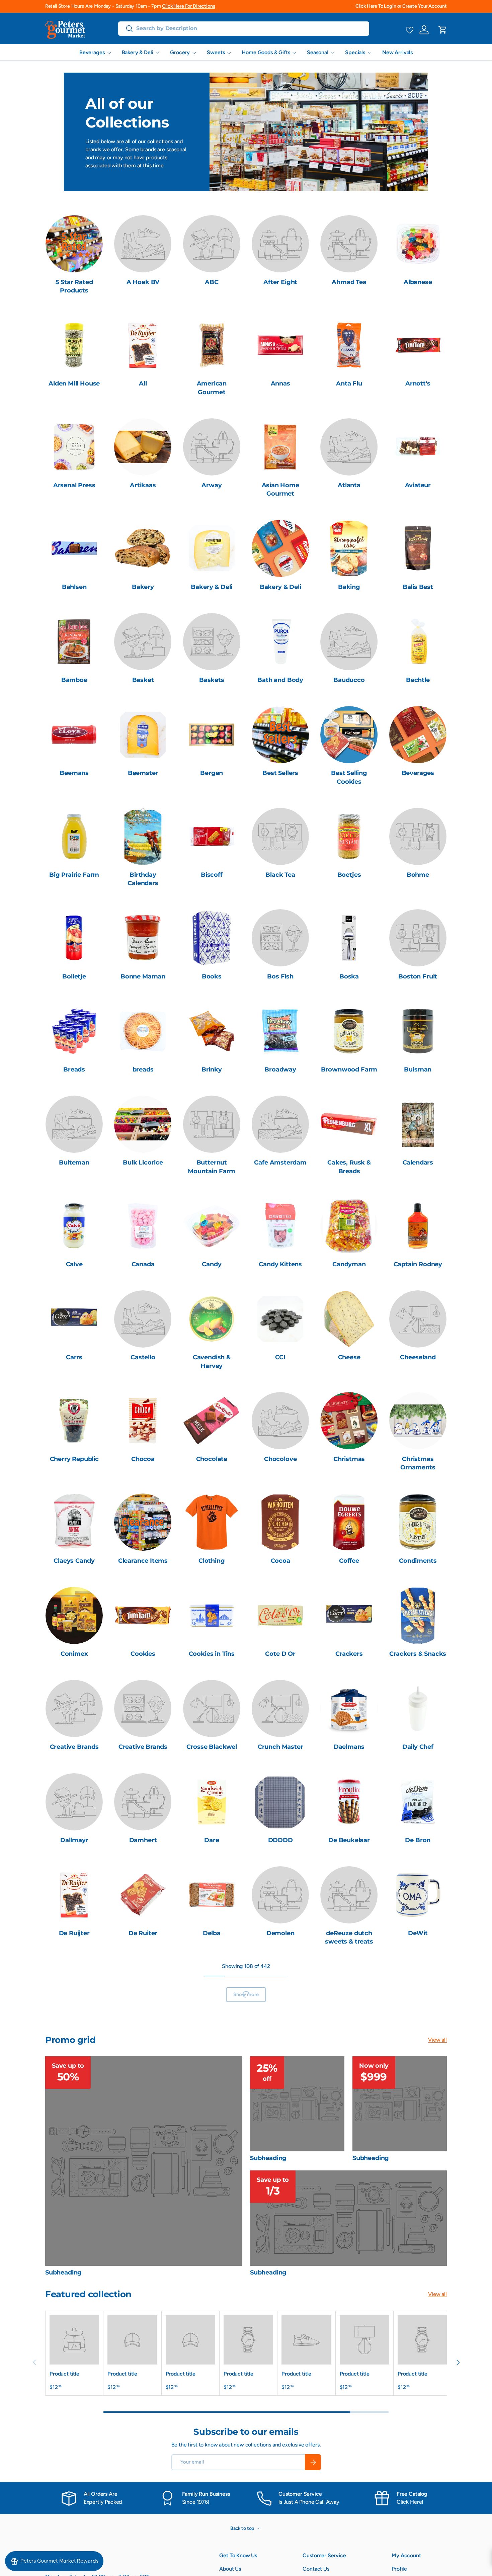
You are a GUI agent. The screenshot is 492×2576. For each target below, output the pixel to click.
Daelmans (349, 1747)
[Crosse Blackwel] (212, 1708)
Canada (143, 1264)
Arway (212, 485)
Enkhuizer (280, 2331)
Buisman (418, 1069)
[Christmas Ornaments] (418, 1421)
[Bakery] (143, 548)
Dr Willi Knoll (143, 2136)
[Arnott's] (418, 345)
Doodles (143, 2035)
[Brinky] (212, 1031)
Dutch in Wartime (143, 2230)
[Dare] (212, 1802)
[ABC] (212, 244)
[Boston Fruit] (418, 938)
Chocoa (143, 1459)
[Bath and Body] (280, 642)
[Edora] (74, 2293)
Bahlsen (74, 587)
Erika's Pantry (418, 2331)
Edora (74, 2331)
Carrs (74, 1357)
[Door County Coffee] (212, 1997)
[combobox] (244, 28)
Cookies (143, 1654)
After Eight (280, 282)
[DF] (74, 1997)
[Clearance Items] (143, 1522)
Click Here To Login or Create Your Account (401, 6)
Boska (349, 976)
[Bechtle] (418, 642)
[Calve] (74, 1226)
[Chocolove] (280, 1421)
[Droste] (212, 2098)
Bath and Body (280, 680)
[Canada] (143, 1226)
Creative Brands (74, 1747)
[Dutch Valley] (212, 2191)
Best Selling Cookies (349, 777)
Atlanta (349, 485)
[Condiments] (418, 1522)
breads (143, 1069)
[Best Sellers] (280, 735)
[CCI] (280, 1319)
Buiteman (74, 1163)
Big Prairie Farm (74, 875)
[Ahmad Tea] (349, 244)
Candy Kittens (280, 1264)
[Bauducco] (349, 642)
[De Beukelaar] (349, 1802)
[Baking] (349, 548)
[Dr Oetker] (418, 1997)
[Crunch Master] (280, 1708)
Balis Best (418, 587)
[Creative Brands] (74, 1708)
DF (74, 2035)
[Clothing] (212, 1522)
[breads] (143, 1031)
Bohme (418, 875)
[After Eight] (280, 244)
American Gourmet (212, 388)
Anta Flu (349, 383)
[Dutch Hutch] (418, 2098)
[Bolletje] (74, 938)
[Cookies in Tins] (212, 1615)
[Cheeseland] (418, 1319)
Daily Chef (418, 1747)
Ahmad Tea (349, 282)
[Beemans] (74, 735)
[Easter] (349, 2191)
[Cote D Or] (280, 1615)
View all (437, 2429)
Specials (355, 52)
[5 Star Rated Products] (74, 244)
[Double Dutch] (280, 1997)
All (143, 383)
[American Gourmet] (212, 345)
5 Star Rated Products (74, 286)
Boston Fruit (418, 976)
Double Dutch (280, 2035)
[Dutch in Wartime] (143, 2191)
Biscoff (212, 875)
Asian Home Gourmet (280, 489)
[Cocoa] (280, 1522)
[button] (443, 30)
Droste (212, 2136)
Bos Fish (280, 976)
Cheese (349, 1357)
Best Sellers (280, 773)
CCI (280, 1357)
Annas (280, 383)
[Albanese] (418, 244)
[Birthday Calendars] (143, 836)
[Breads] (74, 1031)
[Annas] (280, 345)
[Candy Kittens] (280, 1226)
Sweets (216, 52)
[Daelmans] (349, 1708)
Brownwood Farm (349, 1069)
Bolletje (74, 976)
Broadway (280, 1069)
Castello (143, 1357)
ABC (212, 282)
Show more (246, 2384)
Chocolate (212, 1459)
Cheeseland (418, 1357)
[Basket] (143, 642)
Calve (74, 1264)
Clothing (212, 1561)
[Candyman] (349, 1226)
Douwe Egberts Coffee (349, 2039)
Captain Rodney (418, 1264)
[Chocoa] (143, 1421)
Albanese (418, 282)
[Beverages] (418, 735)
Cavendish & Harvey (212, 1361)
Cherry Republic (74, 1459)
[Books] (212, 938)
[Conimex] (74, 1615)
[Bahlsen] (74, 548)
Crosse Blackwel (212, 1747)
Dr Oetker (418, 2035)
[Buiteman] (74, 1124)
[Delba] (212, 1895)
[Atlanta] (349, 447)
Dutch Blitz (349, 2136)
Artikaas (143, 485)
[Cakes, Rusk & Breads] (349, 1124)
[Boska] (349, 938)
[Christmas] (349, 1421)
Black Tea (280, 875)
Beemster (143, 773)
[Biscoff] (212, 836)
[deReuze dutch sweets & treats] (349, 1895)
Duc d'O (280, 2136)
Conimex (74, 1654)
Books (212, 976)
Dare (212, 1840)
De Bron (418, 1840)
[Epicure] (349, 2293)
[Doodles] (143, 1997)
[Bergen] (212, 735)
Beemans (74, 773)
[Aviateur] (418, 447)
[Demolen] (280, 1895)
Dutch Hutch (418, 2136)
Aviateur (418, 485)
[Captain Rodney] (418, 1226)
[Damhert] (143, 1802)
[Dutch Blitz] (349, 2098)
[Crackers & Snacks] (418, 1615)
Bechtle (418, 680)
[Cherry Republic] (74, 1421)
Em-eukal (212, 2331)
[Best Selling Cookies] (349, 735)
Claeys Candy (74, 1561)
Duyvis (280, 2230)
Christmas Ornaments (418, 1463)
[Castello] (143, 1319)
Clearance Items (143, 1561)
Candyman (349, 1264)
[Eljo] (143, 2293)
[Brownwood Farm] (349, 1031)
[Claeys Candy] (74, 1522)
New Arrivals (397, 52)
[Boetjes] (349, 836)
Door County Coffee (212, 2039)
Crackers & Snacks (418, 1654)
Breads (74, 1069)
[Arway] (212, 447)
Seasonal (317, 52)
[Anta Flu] (349, 345)
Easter (349, 2230)
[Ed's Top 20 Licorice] (418, 2191)
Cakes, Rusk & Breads (349, 1167)
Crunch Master (280, 1747)
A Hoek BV (143, 282)
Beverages (92, 52)
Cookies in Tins (212, 1654)
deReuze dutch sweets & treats (349, 1937)
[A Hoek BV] (143, 244)
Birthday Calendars (143, 879)
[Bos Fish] (280, 938)
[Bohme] (418, 836)
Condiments (418, 1561)
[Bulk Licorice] (143, 1124)
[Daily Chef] (418, 1708)
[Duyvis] (280, 2191)
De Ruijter (74, 1933)
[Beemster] (143, 735)
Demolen (280, 1933)
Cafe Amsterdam (280, 1163)
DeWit (418, 1933)
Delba (212, 1933)
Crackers (349, 1654)
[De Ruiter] (143, 1895)
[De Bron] (418, 1802)
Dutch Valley (212, 2230)
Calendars (418, 1163)
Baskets (212, 680)
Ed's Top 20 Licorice (418, 2234)
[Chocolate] (212, 1421)
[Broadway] (280, 1031)
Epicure (349, 2331)
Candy (212, 1264)
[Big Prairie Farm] (74, 836)
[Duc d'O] (280, 2098)
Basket (143, 680)
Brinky (212, 1069)
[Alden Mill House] (74, 345)
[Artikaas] (143, 447)
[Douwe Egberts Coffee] (349, 1997)
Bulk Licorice (143, 1163)
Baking (349, 587)
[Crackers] (349, 1615)
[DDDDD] (280, 1802)
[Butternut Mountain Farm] (212, 1124)
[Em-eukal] (212, 2293)
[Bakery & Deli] (212, 548)
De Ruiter (143, 1933)
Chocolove (280, 1459)
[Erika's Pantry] (418, 2293)
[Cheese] (349, 1319)
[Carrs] (74, 1319)
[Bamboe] (74, 642)
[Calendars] (418, 1124)
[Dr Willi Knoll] (143, 2098)
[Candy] (212, 1226)
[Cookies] (143, 1615)
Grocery (180, 52)
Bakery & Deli (138, 52)
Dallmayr (74, 1840)
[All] (143, 345)
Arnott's (418, 383)
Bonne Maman (143, 976)
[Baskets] (212, 642)
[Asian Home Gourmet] (280, 447)
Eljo (143, 2331)
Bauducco (349, 680)
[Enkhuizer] (280, 2293)
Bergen (212, 773)
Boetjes (349, 875)
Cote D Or (280, 1654)
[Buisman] (418, 1031)
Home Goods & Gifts (266, 52)
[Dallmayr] (74, 1802)
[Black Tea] (280, 836)
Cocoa (280, 1561)
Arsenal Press (74, 485)
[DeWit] (418, 1895)
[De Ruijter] (74, 1895)
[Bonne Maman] (143, 938)
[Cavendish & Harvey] (212, 1319)
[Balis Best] (418, 548)
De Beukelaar (349, 1840)
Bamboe (74, 680)
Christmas (349, 1459)
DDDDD (280, 1840)
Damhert (143, 1840)
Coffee (349, 1561)
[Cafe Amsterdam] (280, 1124)
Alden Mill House (74, 383)
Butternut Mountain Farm (212, 1167)
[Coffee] (349, 1522)
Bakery (143, 587)
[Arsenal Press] (74, 447)
